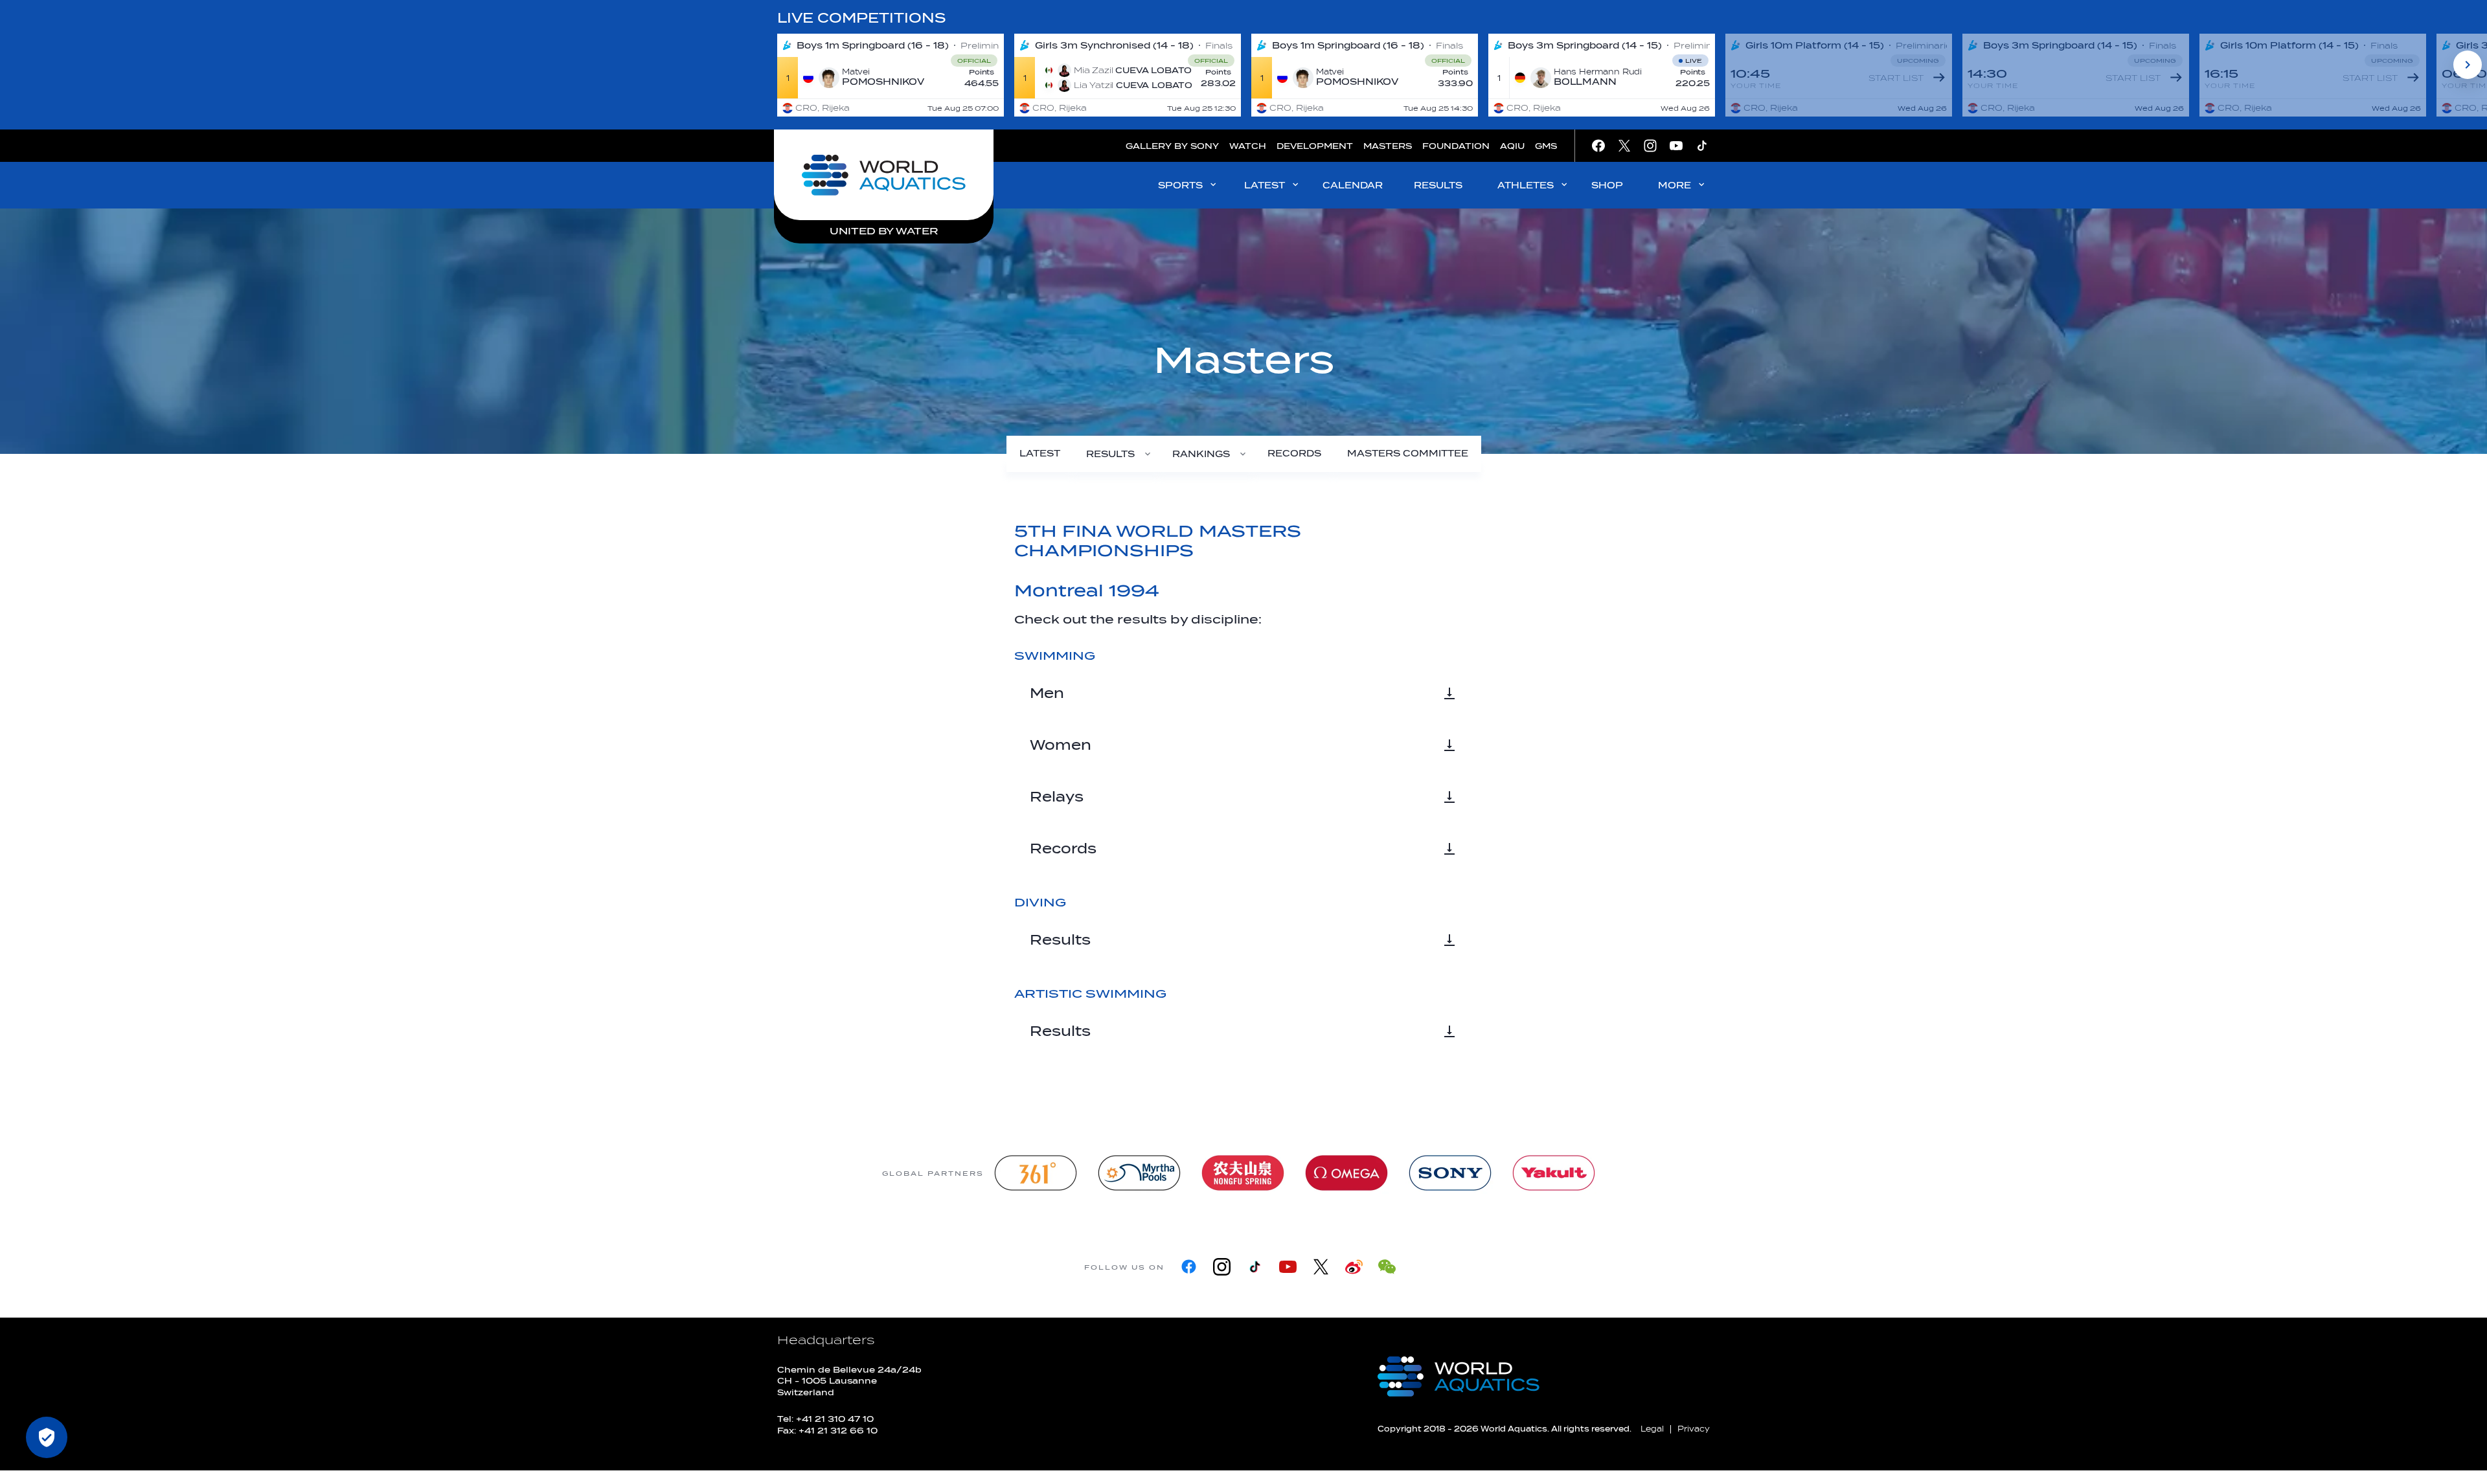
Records (1063, 849)
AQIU (1512, 146)
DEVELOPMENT (1315, 146)
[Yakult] (1554, 1173)
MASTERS (1388, 146)
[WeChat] (1387, 1267)
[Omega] (1346, 1173)
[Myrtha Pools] (1139, 1173)
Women (1061, 745)
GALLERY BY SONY (1172, 146)
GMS (1546, 146)
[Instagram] (1222, 1267)
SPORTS (1180, 185)
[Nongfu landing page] (1243, 1173)
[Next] (2468, 65)
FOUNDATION (1456, 146)
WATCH (1248, 146)
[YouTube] (1288, 1267)
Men (1047, 693)
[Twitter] (1321, 1267)
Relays (1057, 797)
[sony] (1450, 1173)
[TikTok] (1255, 1267)
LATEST (1265, 185)
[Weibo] (1354, 1267)
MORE (1675, 185)
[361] (1036, 1173)
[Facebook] (1189, 1267)
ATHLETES (1526, 185)
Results (1060, 940)
